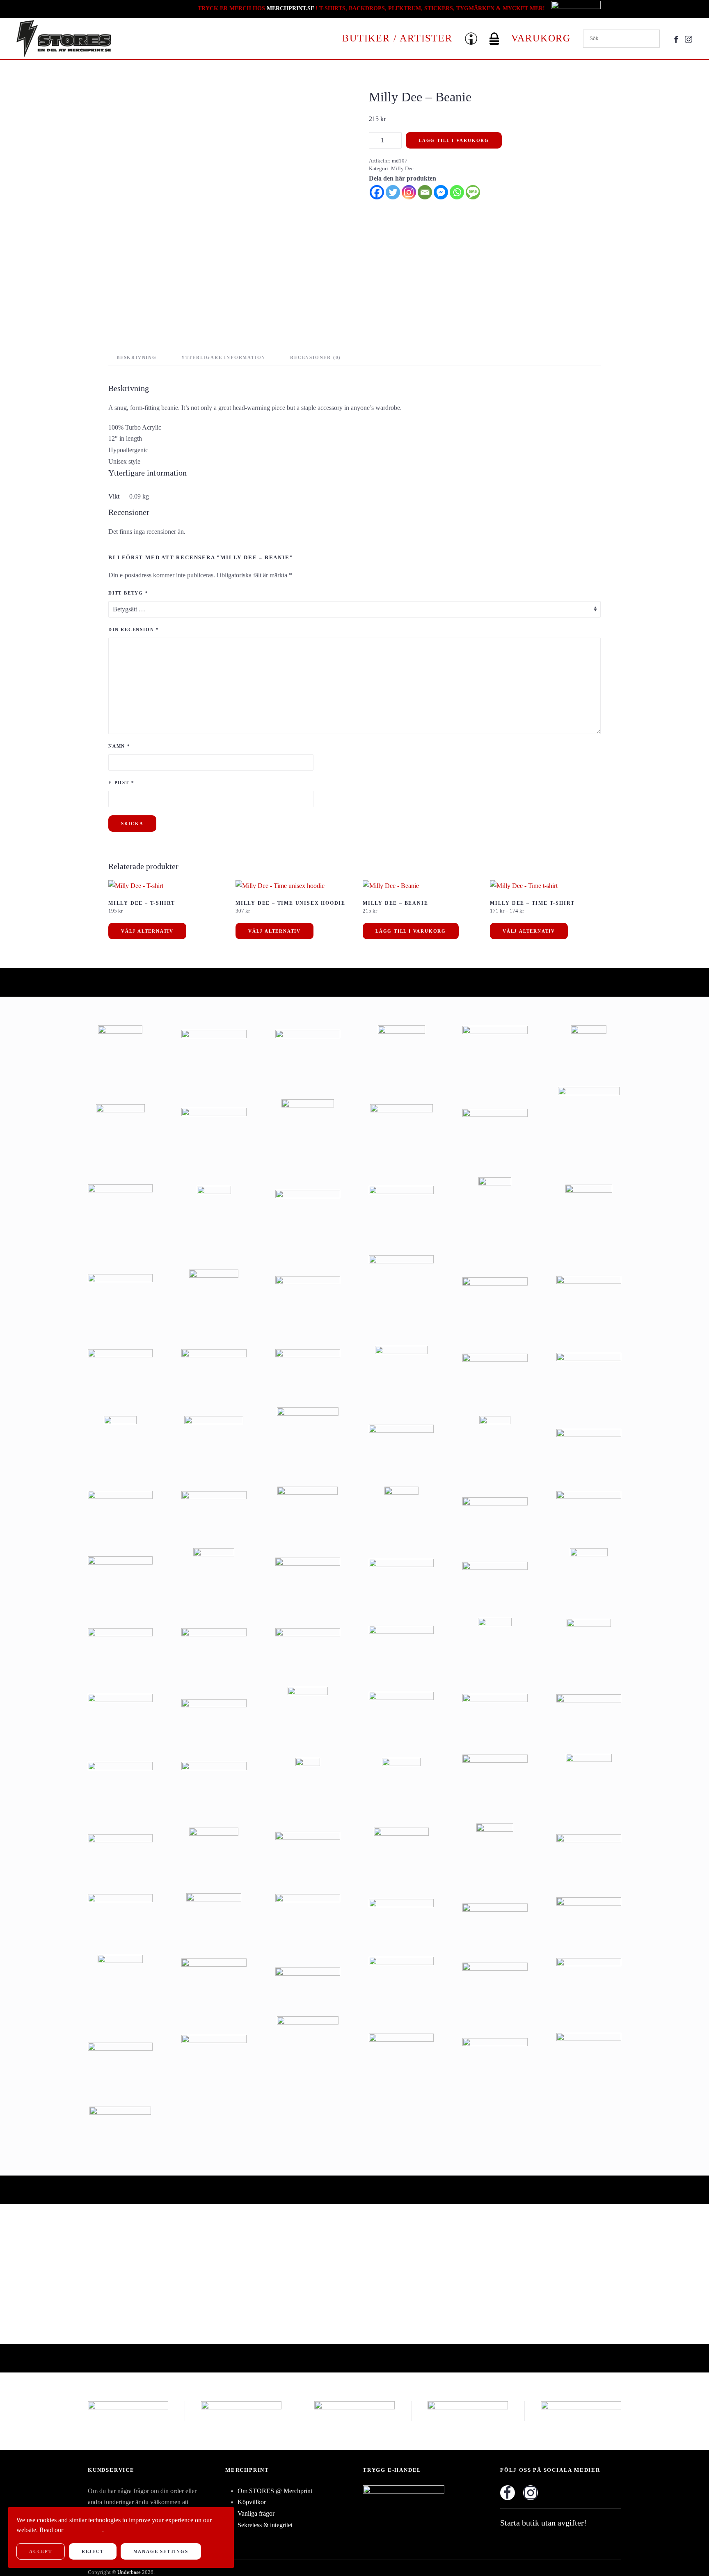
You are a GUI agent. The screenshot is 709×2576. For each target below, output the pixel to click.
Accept (41, 2551)
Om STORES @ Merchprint (275, 2491)
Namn (119, 746)
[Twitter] (393, 192)
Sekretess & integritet (265, 2525)
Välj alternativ (147, 931)
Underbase (129, 2572)
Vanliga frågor (256, 2513)
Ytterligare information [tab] (223, 357)
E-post (121, 782)
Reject (93, 2551)
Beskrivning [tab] (137, 357)
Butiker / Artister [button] (397, 38)
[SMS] (473, 192)
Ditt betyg (128, 593)
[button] (471, 39)
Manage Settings (161, 2551)
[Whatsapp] (457, 192)
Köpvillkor (252, 2502)
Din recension (134, 629)
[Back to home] (64, 39)
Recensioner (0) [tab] (316, 357)
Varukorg (541, 38)
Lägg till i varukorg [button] (411, 931)
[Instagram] (409, 192)
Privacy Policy (83, 2530)
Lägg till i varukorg (454, 140)
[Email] (425, 192)
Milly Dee (402, 168)
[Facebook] (377, 192)
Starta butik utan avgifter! (543, 2523)
